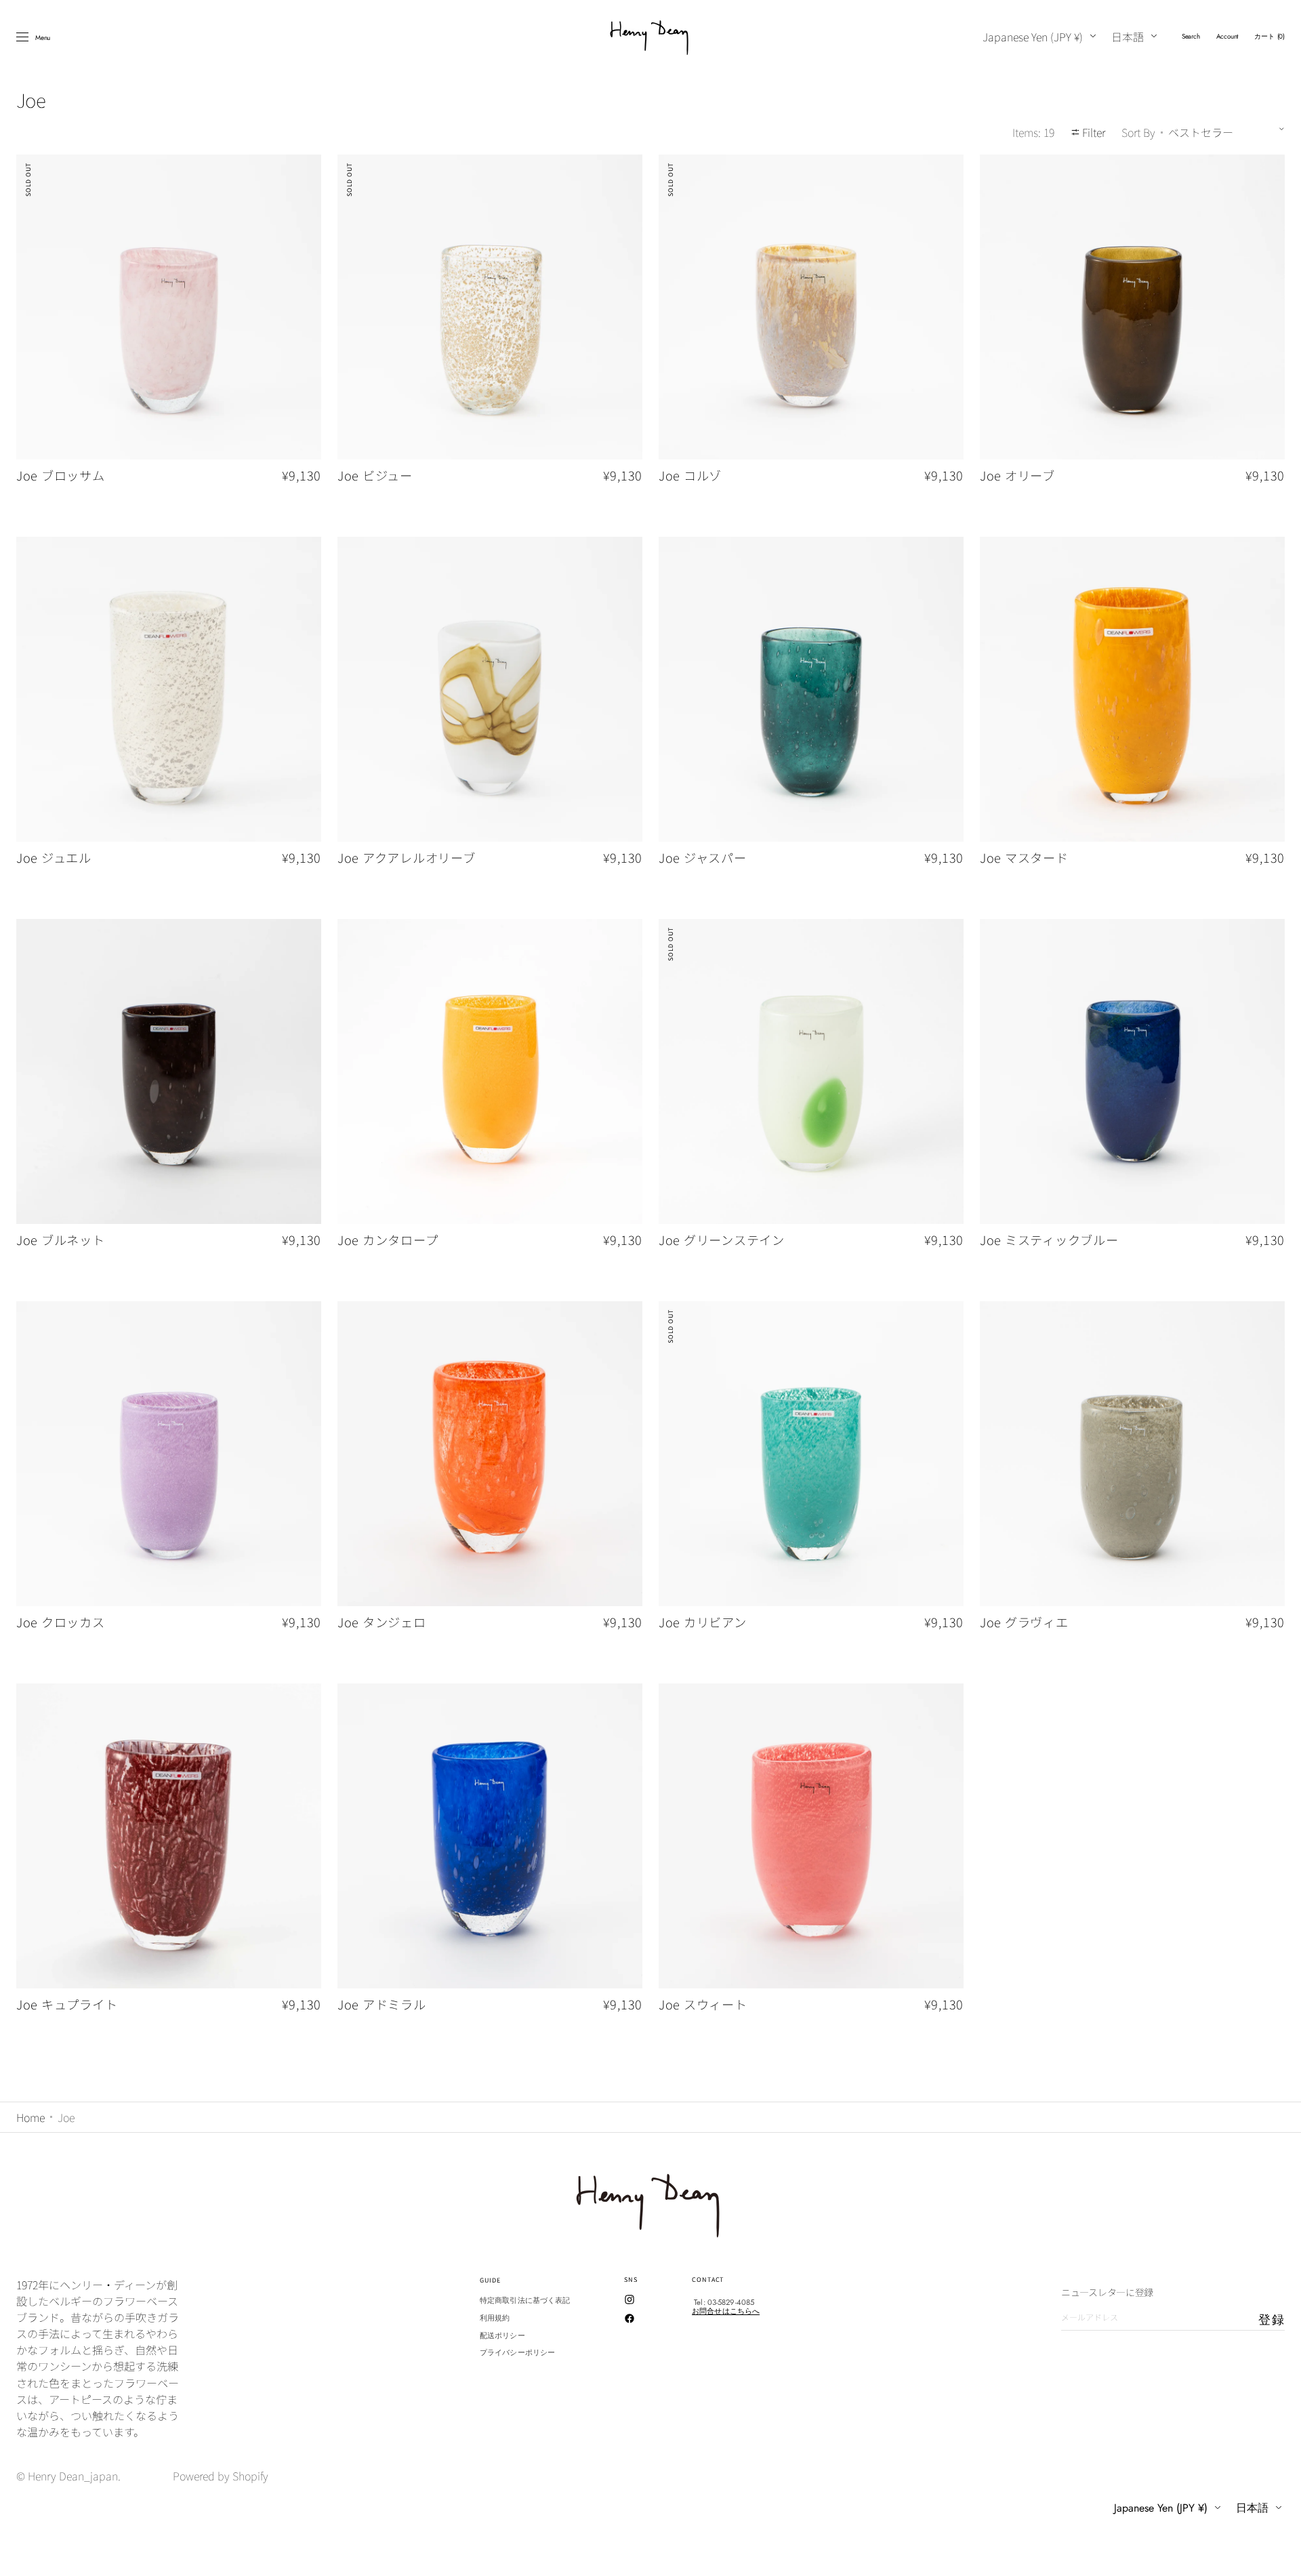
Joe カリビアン (703, 1622)
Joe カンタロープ (388, 1240)
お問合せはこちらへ (726, 2311)
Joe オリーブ (1017, 476)
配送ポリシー (502, 2335)
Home (30, 2117)
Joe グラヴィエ (1024, 1622)
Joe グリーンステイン (722, 1240)
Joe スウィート (703, 2005)
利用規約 (495, 2318)
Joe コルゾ (690, 476)
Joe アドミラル (382, 2005)
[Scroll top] (1281, 2556)
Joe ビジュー (375, 476)
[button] (1191, 37)
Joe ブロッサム (61, 476)
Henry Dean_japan (73, 2476)
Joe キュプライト (67, 2005)
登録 (1272, 2320)
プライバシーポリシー (517, 2352)
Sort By (1138, 132)
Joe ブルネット (61, 1240)
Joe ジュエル (54, 858)
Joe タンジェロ (382, 1622)
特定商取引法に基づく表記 (525, 2301)
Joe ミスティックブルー (1049, 1240)
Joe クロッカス (61, 1622)
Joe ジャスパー (703, 858)
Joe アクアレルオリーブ (407, 858)
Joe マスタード (1024, 858)
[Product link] (169, 333)
